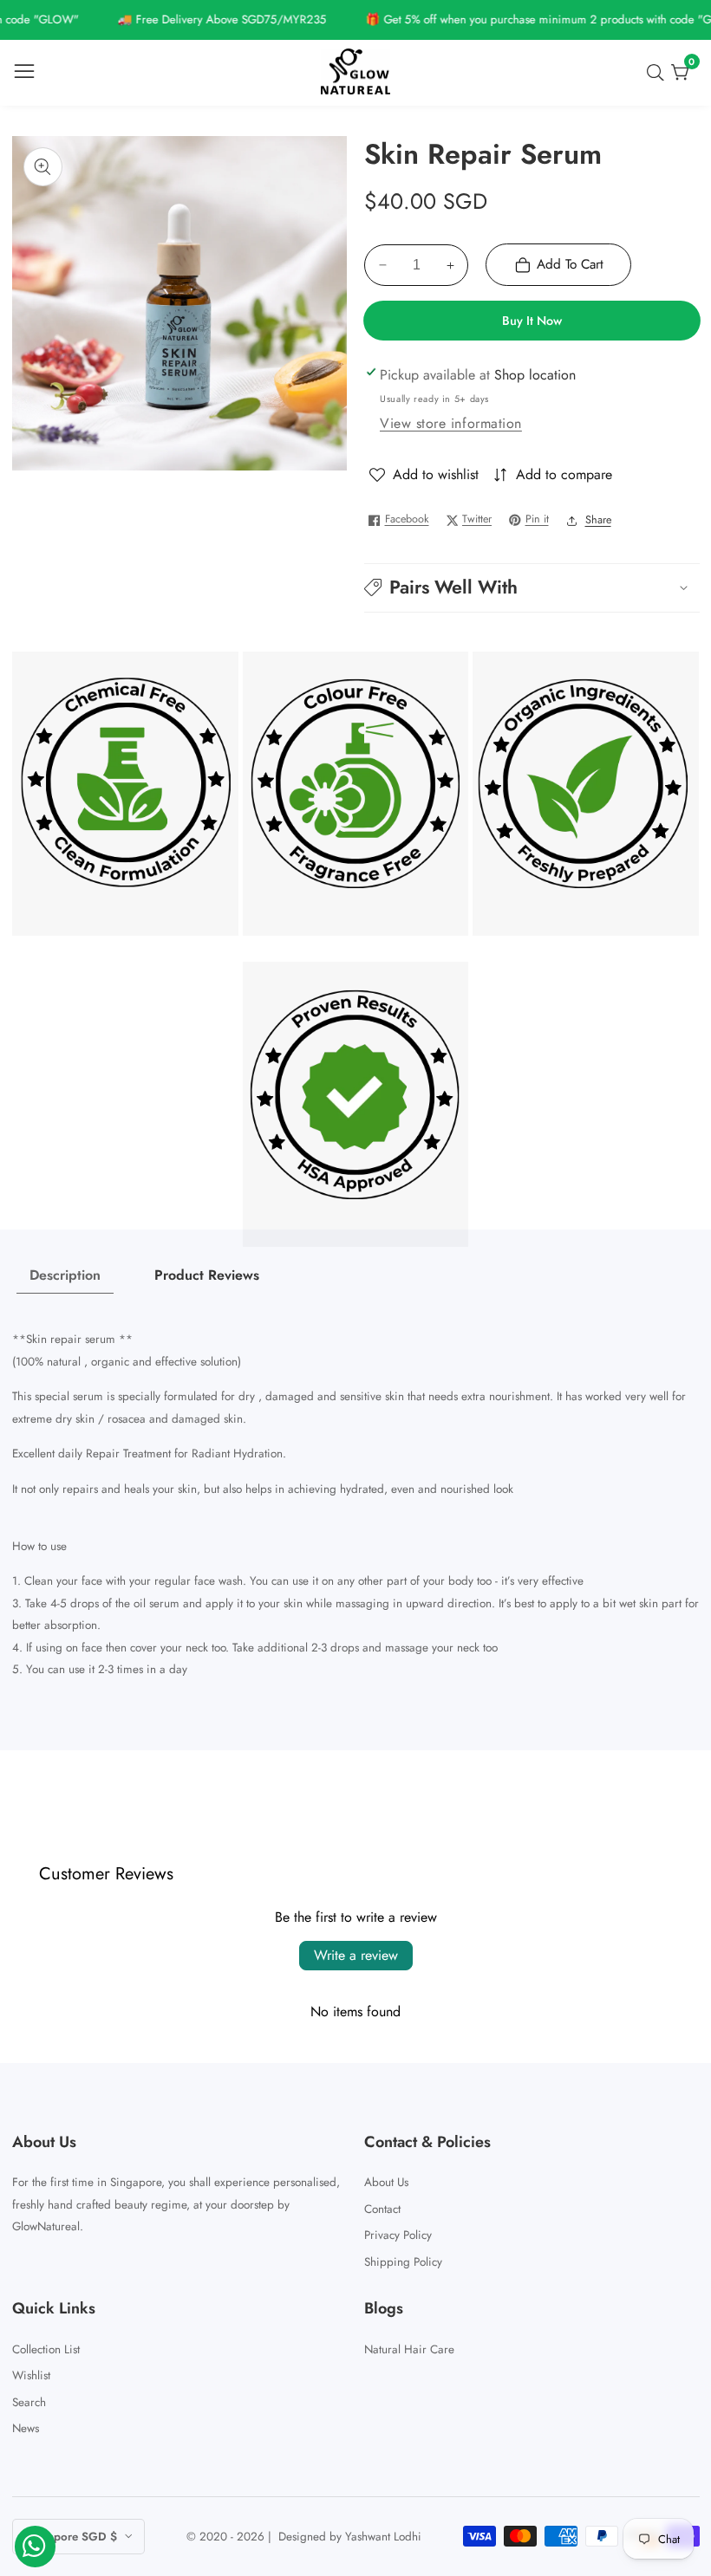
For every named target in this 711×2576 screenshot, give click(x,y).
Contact (382, 2209)
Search (29, 2402)
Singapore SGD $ (72, 2537)
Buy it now (532, 321)
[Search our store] (659, 73)
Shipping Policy (403, 2262)
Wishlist (31, 2375)
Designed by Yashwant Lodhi (350, 2537)
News (26, 2428)
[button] (532, 588)
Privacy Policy (398, 2235)
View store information (451, 423)
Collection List (46, 2349)
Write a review (356, 1955)
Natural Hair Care (409, 2349)
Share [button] (598, 520)
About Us (386, 2182)
